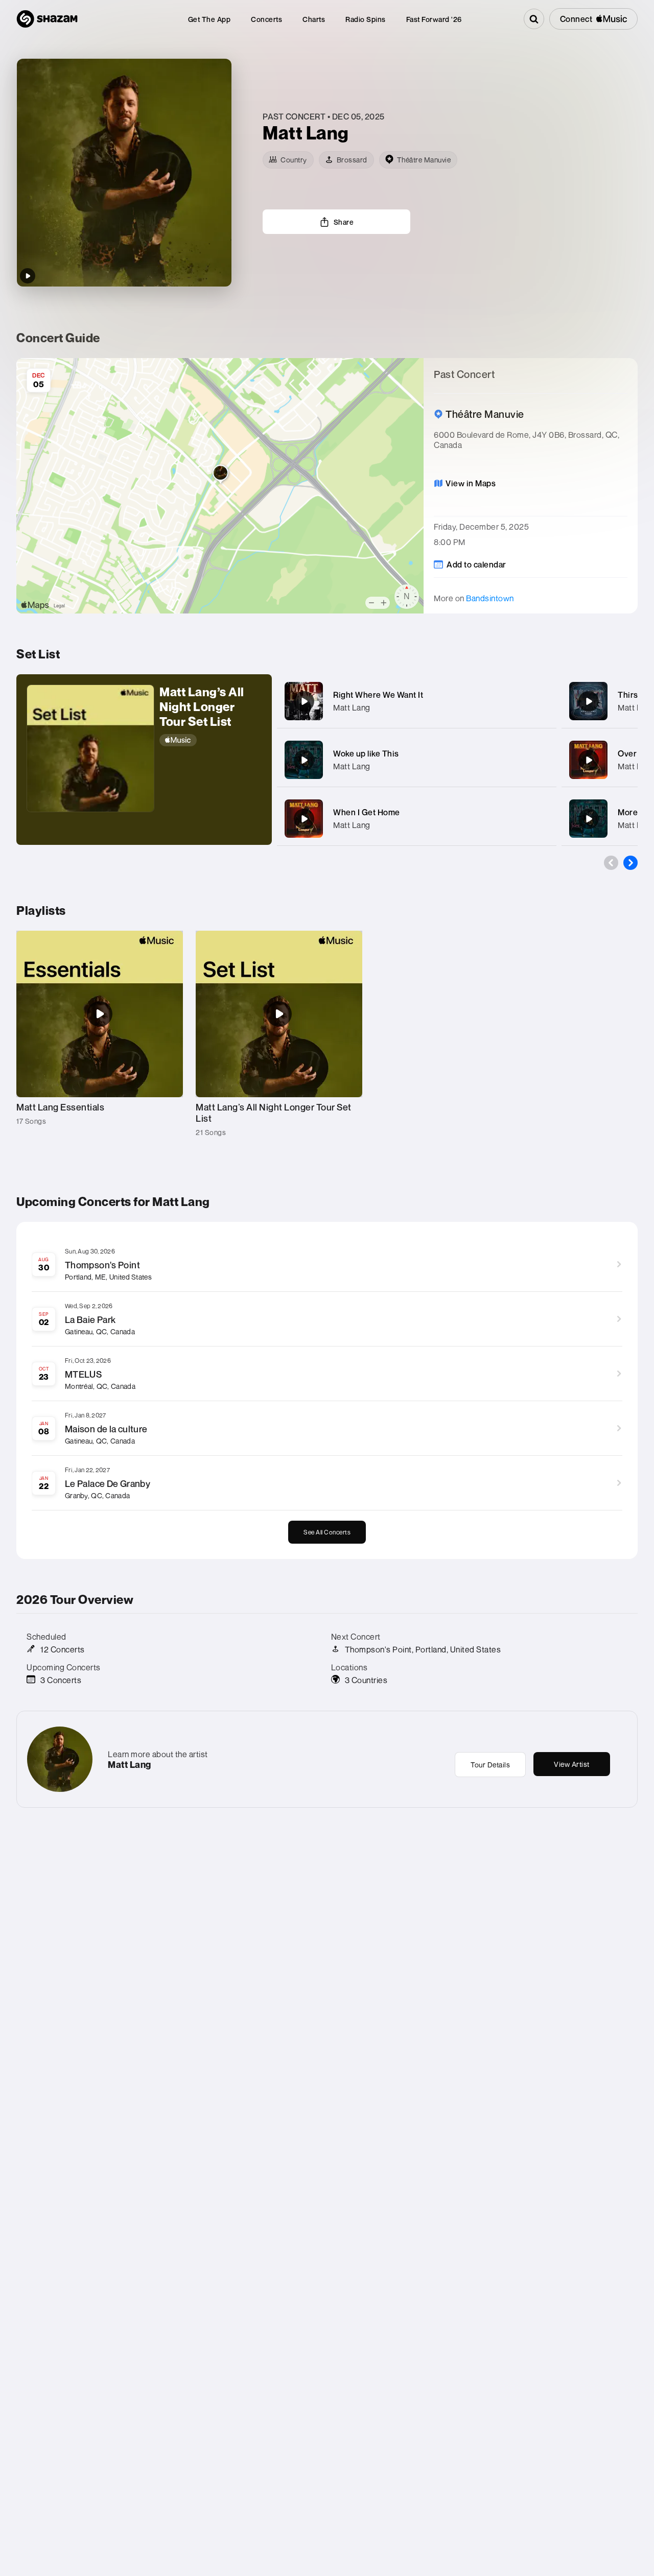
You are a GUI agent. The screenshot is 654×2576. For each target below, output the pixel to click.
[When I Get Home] (304, 819)
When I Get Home (367, 812)
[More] (542, 701)
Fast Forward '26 (434, 19)
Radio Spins (366, 19)
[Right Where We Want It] (304, 701)
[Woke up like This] (304, 760)
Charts (314, 19)
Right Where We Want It (378, 695)
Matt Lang (352, 707)
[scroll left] (611, 863)
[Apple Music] (211, 740)
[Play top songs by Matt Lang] (28, 276)
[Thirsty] (589, 701)
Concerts (266, 19)
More (628, 812)
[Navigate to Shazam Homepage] (47, 19)
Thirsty (632, 695)
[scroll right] (630, 863)
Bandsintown (490, 598)
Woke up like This (366, 753)
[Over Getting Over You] (589, 760)
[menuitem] (209, 19)
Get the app (209, 19)
